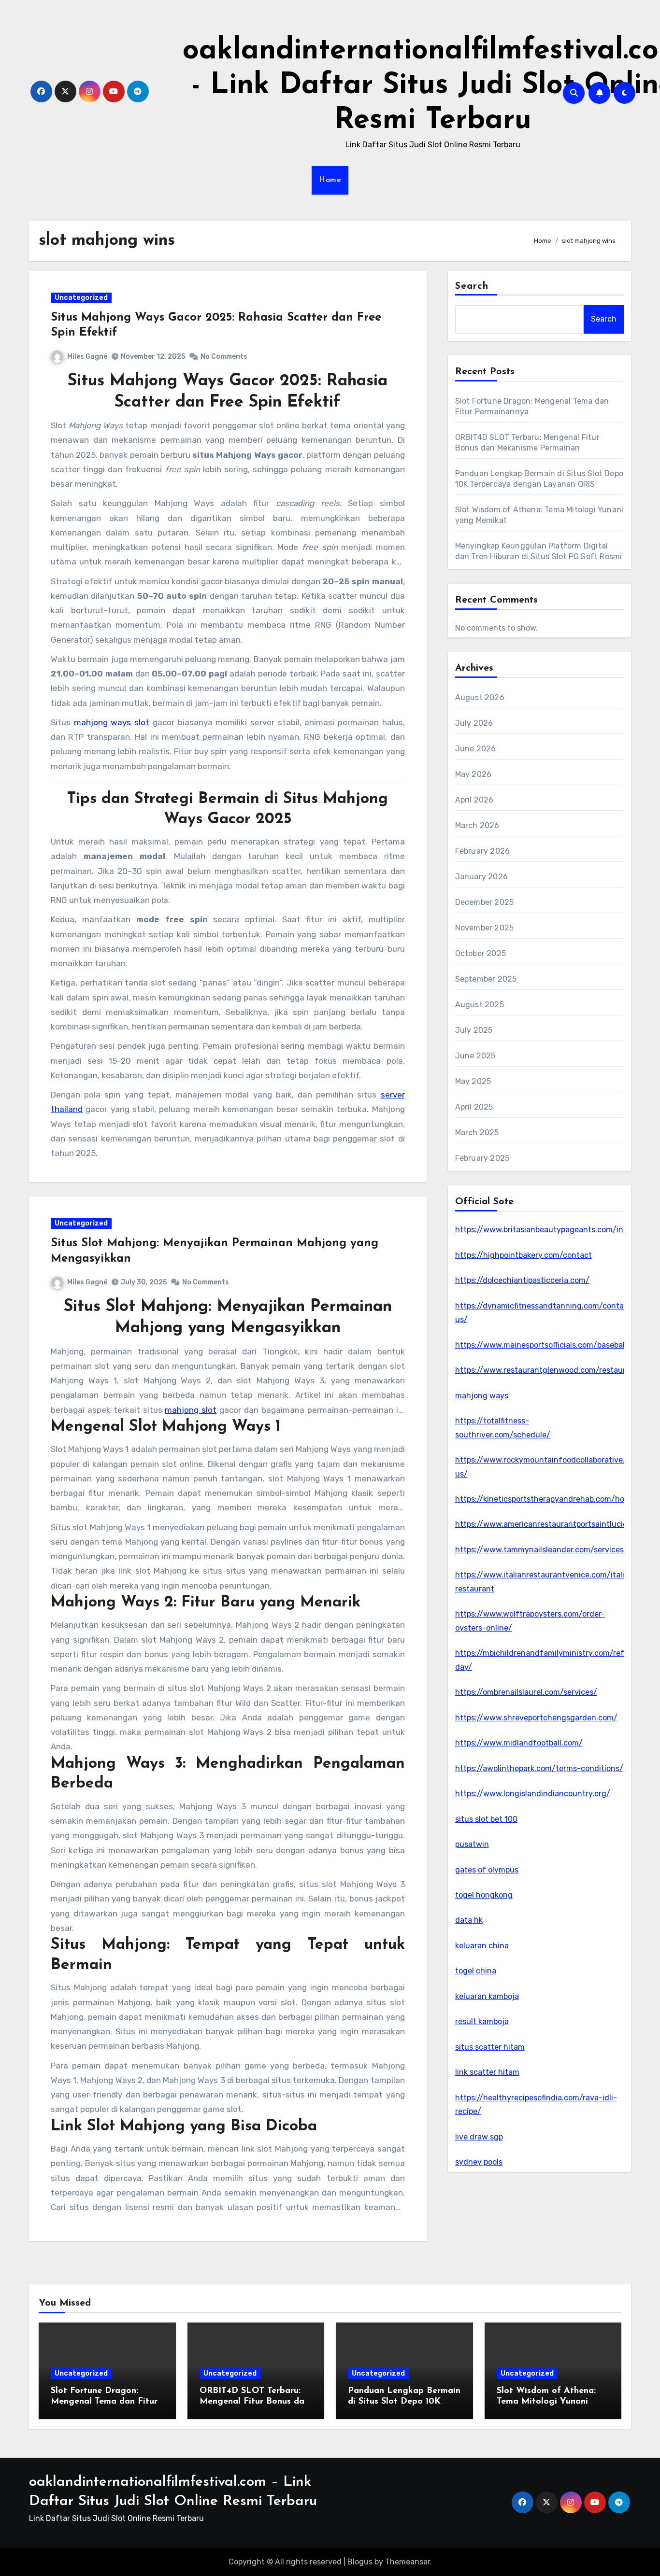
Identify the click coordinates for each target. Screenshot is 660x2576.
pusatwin (472, 1844)
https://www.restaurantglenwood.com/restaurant (547, 1370)
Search (472, 286)
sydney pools (479, 2162)
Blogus (360, 2562)
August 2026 (480, 697)
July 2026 (474, 723)
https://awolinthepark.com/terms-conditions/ (539, 1768)
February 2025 (482, 1158)
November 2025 (485, 928)
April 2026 (474, 800)
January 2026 (481, 877)
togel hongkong (484, 1895)
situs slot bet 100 (486, 1819)
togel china (476, 1971)
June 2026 (476, 749)
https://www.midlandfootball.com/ (519, 1743)
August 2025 (480, 1005)
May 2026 (473, 774)
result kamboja (482, 2021)
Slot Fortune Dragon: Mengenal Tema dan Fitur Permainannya (104, 2401)
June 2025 (475, 1056)
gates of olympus (487, 1870)
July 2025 (474, 1030)
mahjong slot (191, 1410)
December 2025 (485, 902)
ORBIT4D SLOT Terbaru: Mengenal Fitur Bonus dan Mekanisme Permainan (254, 2401)
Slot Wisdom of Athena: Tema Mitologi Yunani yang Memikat (546, 2401)
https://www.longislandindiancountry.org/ (533, 1794)
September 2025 (486, 979)
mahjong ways (482, 1396)
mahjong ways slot (112, 722)
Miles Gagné (87, 357)
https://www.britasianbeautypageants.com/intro (545, 1230)
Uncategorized (81, 298)
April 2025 (474, 1107)
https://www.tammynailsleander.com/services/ (541, 1550)
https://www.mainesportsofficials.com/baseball (541, 1345)
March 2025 (477, 1133)
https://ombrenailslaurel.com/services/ (526, 1692)
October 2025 (481, 953)
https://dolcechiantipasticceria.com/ (522, 1280)
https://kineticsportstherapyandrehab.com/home (545, 1499)
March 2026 (477, 825)
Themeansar (408, 2562)
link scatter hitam (487, 2072)
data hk (469, 1920)
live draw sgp (479, 2137)
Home (330, 180)
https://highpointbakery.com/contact (524, 1255)
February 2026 (483, 851)
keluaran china (482, 1946)
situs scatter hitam (490, 2047)
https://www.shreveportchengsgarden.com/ (536, 1718)
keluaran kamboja (487, 1996)
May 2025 (473, 1081)
